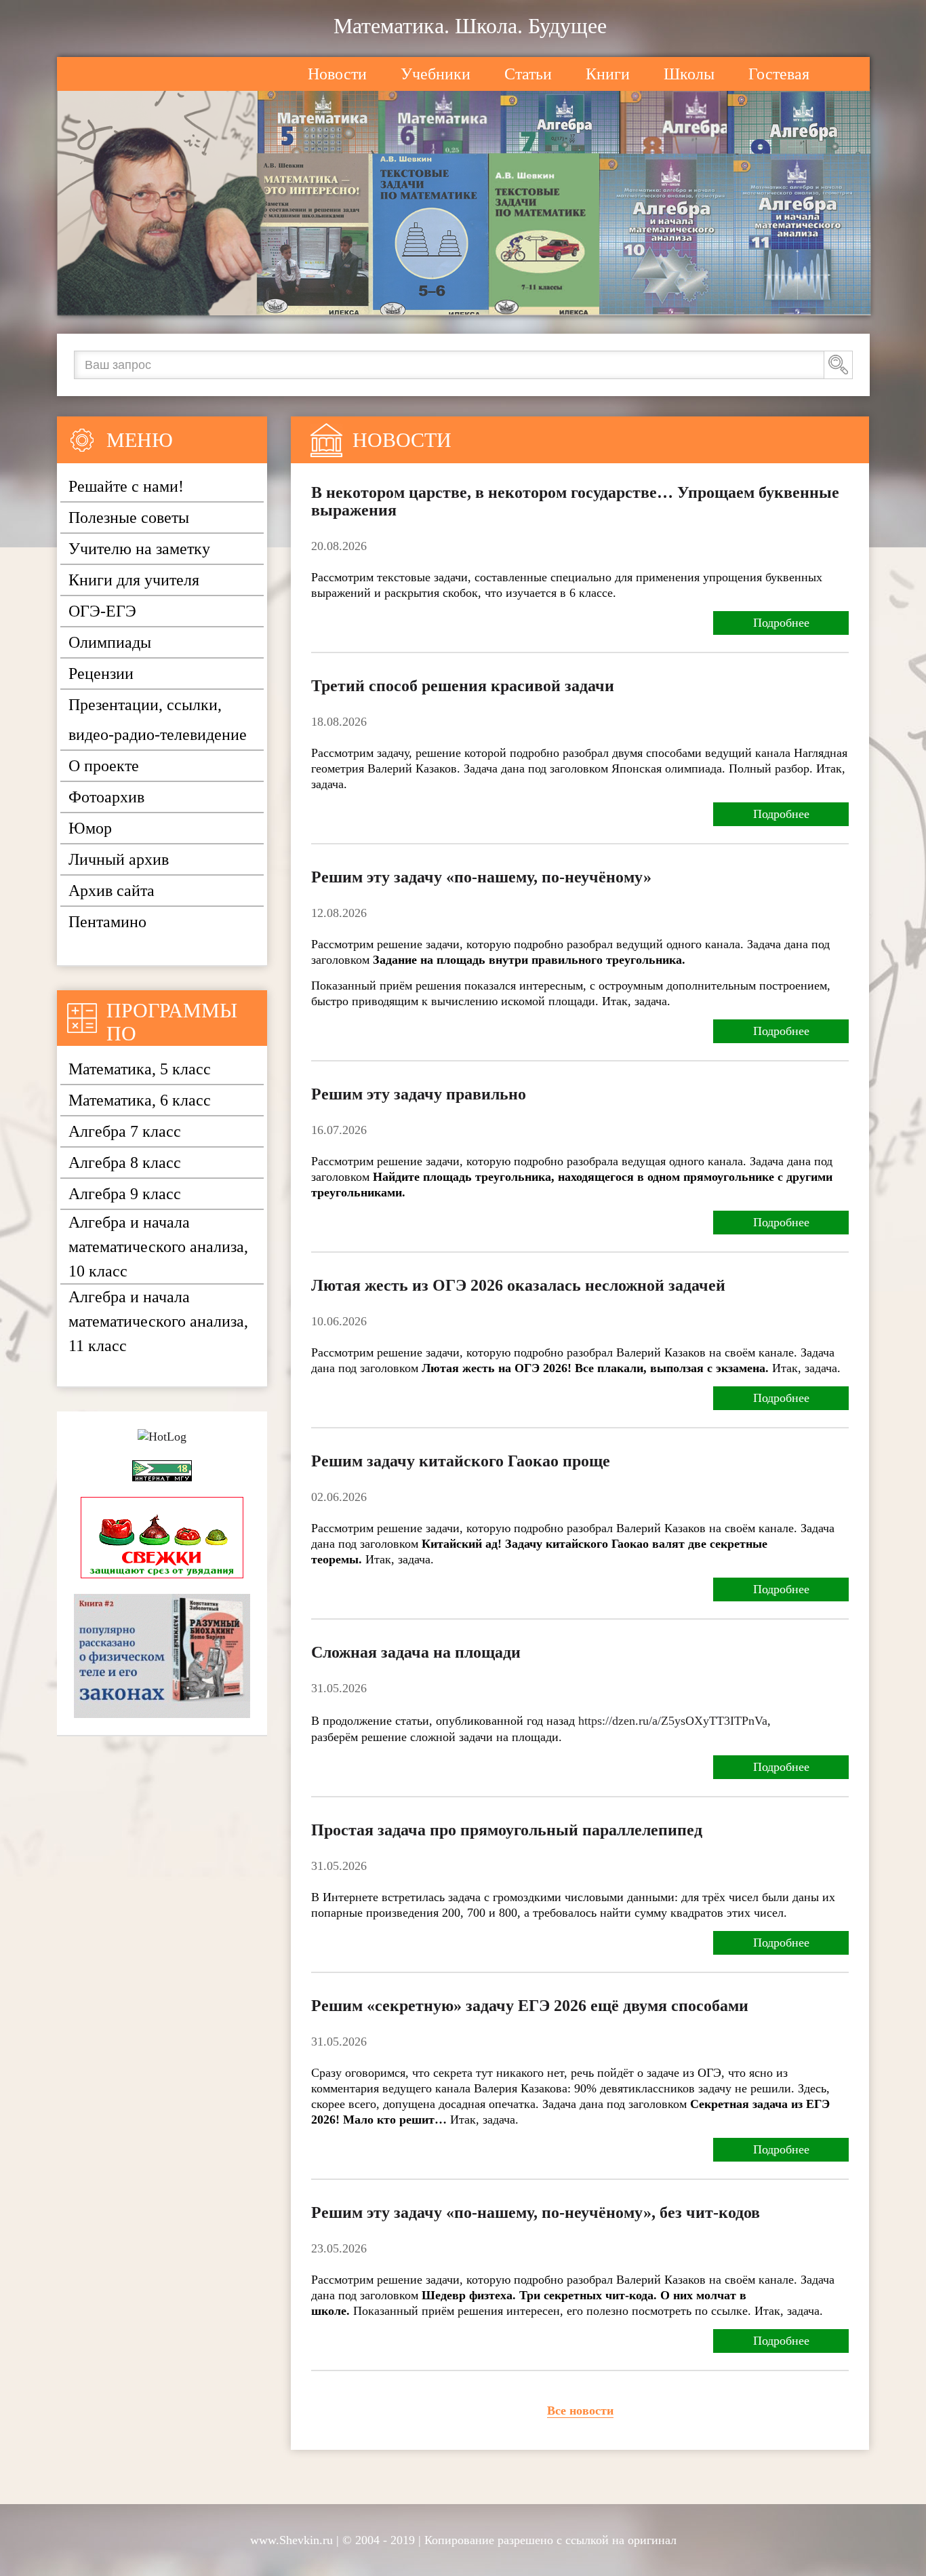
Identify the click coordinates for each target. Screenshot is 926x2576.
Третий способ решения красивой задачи (463, 686)
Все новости (580, 2411)
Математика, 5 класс (140, 1069)
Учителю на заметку (139, 549)
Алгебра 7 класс (125, 1131)
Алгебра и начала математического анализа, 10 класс (158, 1247)
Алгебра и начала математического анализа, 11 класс (158, 1321)
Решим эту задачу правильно (419, 1094)
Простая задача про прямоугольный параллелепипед (507, 1830)
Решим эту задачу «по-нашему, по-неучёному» (481, 877)
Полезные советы (129, 518)
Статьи (528, 74)
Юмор (90, 828)
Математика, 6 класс (140, 1100)
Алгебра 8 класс (125, 1163)
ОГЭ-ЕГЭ (102, 611)
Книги (608, 74)
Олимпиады (110, 642)
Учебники (436, 74)
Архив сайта (112, 891)
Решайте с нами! (126, 486)
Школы (689, 74)
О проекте (104, 766)
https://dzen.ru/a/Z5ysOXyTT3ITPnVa (673, 1721)
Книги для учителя (134, 580)
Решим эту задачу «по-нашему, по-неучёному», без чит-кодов (536, 2212)
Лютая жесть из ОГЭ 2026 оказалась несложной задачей (518, 1285)
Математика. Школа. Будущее (470, 26)
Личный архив (119, 859)
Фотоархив (106, 797)
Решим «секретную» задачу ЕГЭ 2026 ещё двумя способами (530, 2006)
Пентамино (107, 922)
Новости (337, 74)
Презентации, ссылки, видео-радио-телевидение (158, 720)
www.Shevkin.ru (291, 2540)
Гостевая (779, 74)
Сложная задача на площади (416, 1652)
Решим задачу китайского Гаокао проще (461, 1461)
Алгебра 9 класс (125, 1194)
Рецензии (101, 674)
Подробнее (781, 623)
